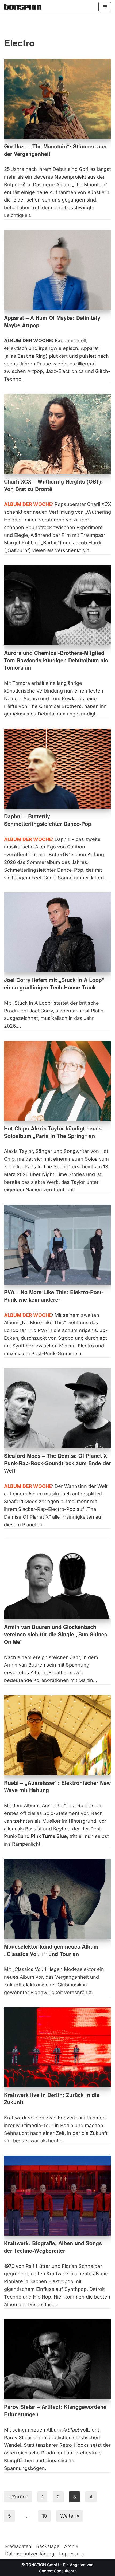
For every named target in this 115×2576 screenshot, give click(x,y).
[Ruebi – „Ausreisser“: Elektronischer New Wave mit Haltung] (57, 1735)
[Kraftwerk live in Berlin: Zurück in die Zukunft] (57, 2047)
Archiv (71, 2546)
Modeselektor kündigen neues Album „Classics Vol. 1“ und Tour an (51, 1950)
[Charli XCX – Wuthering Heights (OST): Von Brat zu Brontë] (57, 434)
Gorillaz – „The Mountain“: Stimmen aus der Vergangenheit (55, 150)
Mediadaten (18, 2546)
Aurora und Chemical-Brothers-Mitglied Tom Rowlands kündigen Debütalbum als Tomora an (56, 660)
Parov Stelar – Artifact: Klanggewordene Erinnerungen (55, 2410)
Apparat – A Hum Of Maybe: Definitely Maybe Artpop (52, 321)
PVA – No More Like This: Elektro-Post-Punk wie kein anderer (54, 1296)
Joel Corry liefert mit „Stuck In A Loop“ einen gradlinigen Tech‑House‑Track (54, 984)
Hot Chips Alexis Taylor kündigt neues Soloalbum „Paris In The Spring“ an (53, 1132)
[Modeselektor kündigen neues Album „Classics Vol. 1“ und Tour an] (57, 1899)
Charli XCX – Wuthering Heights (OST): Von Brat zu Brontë (53, 485)
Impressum (72, 2554)
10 (44, 2516)
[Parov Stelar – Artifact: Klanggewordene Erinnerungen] (57, 2359)
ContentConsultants (58, 2571)
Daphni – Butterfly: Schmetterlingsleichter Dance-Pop (48, 820)
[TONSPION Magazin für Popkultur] (23, 7)
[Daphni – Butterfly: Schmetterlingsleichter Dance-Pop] (57, 769)
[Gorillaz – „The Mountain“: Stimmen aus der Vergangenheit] (57, 99)
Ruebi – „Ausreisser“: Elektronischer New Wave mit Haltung (57, 1786)
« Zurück (18, 2497)
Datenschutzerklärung (30, 2554)
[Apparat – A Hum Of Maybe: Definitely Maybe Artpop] (57, 270)
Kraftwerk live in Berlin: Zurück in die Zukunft (52, 2099)
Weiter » (70, 2516)
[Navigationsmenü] (105, 7)
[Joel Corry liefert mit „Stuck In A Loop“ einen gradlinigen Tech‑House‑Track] (57, 932)
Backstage (48, 2546)
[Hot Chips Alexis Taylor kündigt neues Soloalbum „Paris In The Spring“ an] (57, 1081)
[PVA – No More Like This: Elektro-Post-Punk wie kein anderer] (57, 1245)
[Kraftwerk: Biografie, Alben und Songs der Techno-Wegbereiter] (57, 2196)
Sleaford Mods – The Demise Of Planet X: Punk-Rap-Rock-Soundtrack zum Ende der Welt (57, 1463)
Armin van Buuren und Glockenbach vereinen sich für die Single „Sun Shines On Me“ (56, 1634)
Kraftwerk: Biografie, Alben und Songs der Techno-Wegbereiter (53, 2247)
